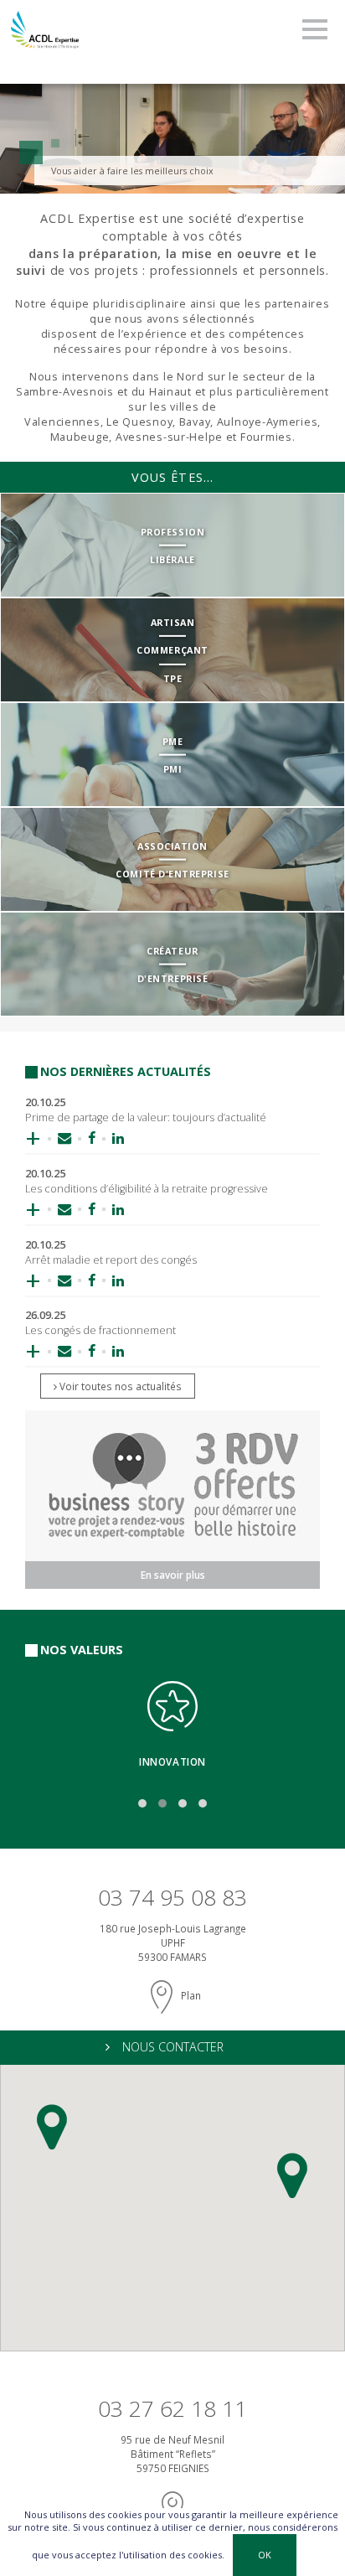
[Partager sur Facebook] (92, 1138)
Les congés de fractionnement (100, 1330)
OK (265, 2555)
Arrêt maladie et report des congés (111, 1260)
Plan (190, 1995)
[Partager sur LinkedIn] (114, 1138)
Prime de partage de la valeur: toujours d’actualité (146, 1117)
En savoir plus (173, 1575)
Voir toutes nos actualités (119, 1386)
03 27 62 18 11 (172, 2408)
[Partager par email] (64, 1138)
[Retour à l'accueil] (45, 28)
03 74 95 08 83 (172, 1897)
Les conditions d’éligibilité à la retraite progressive (147, 1189)
